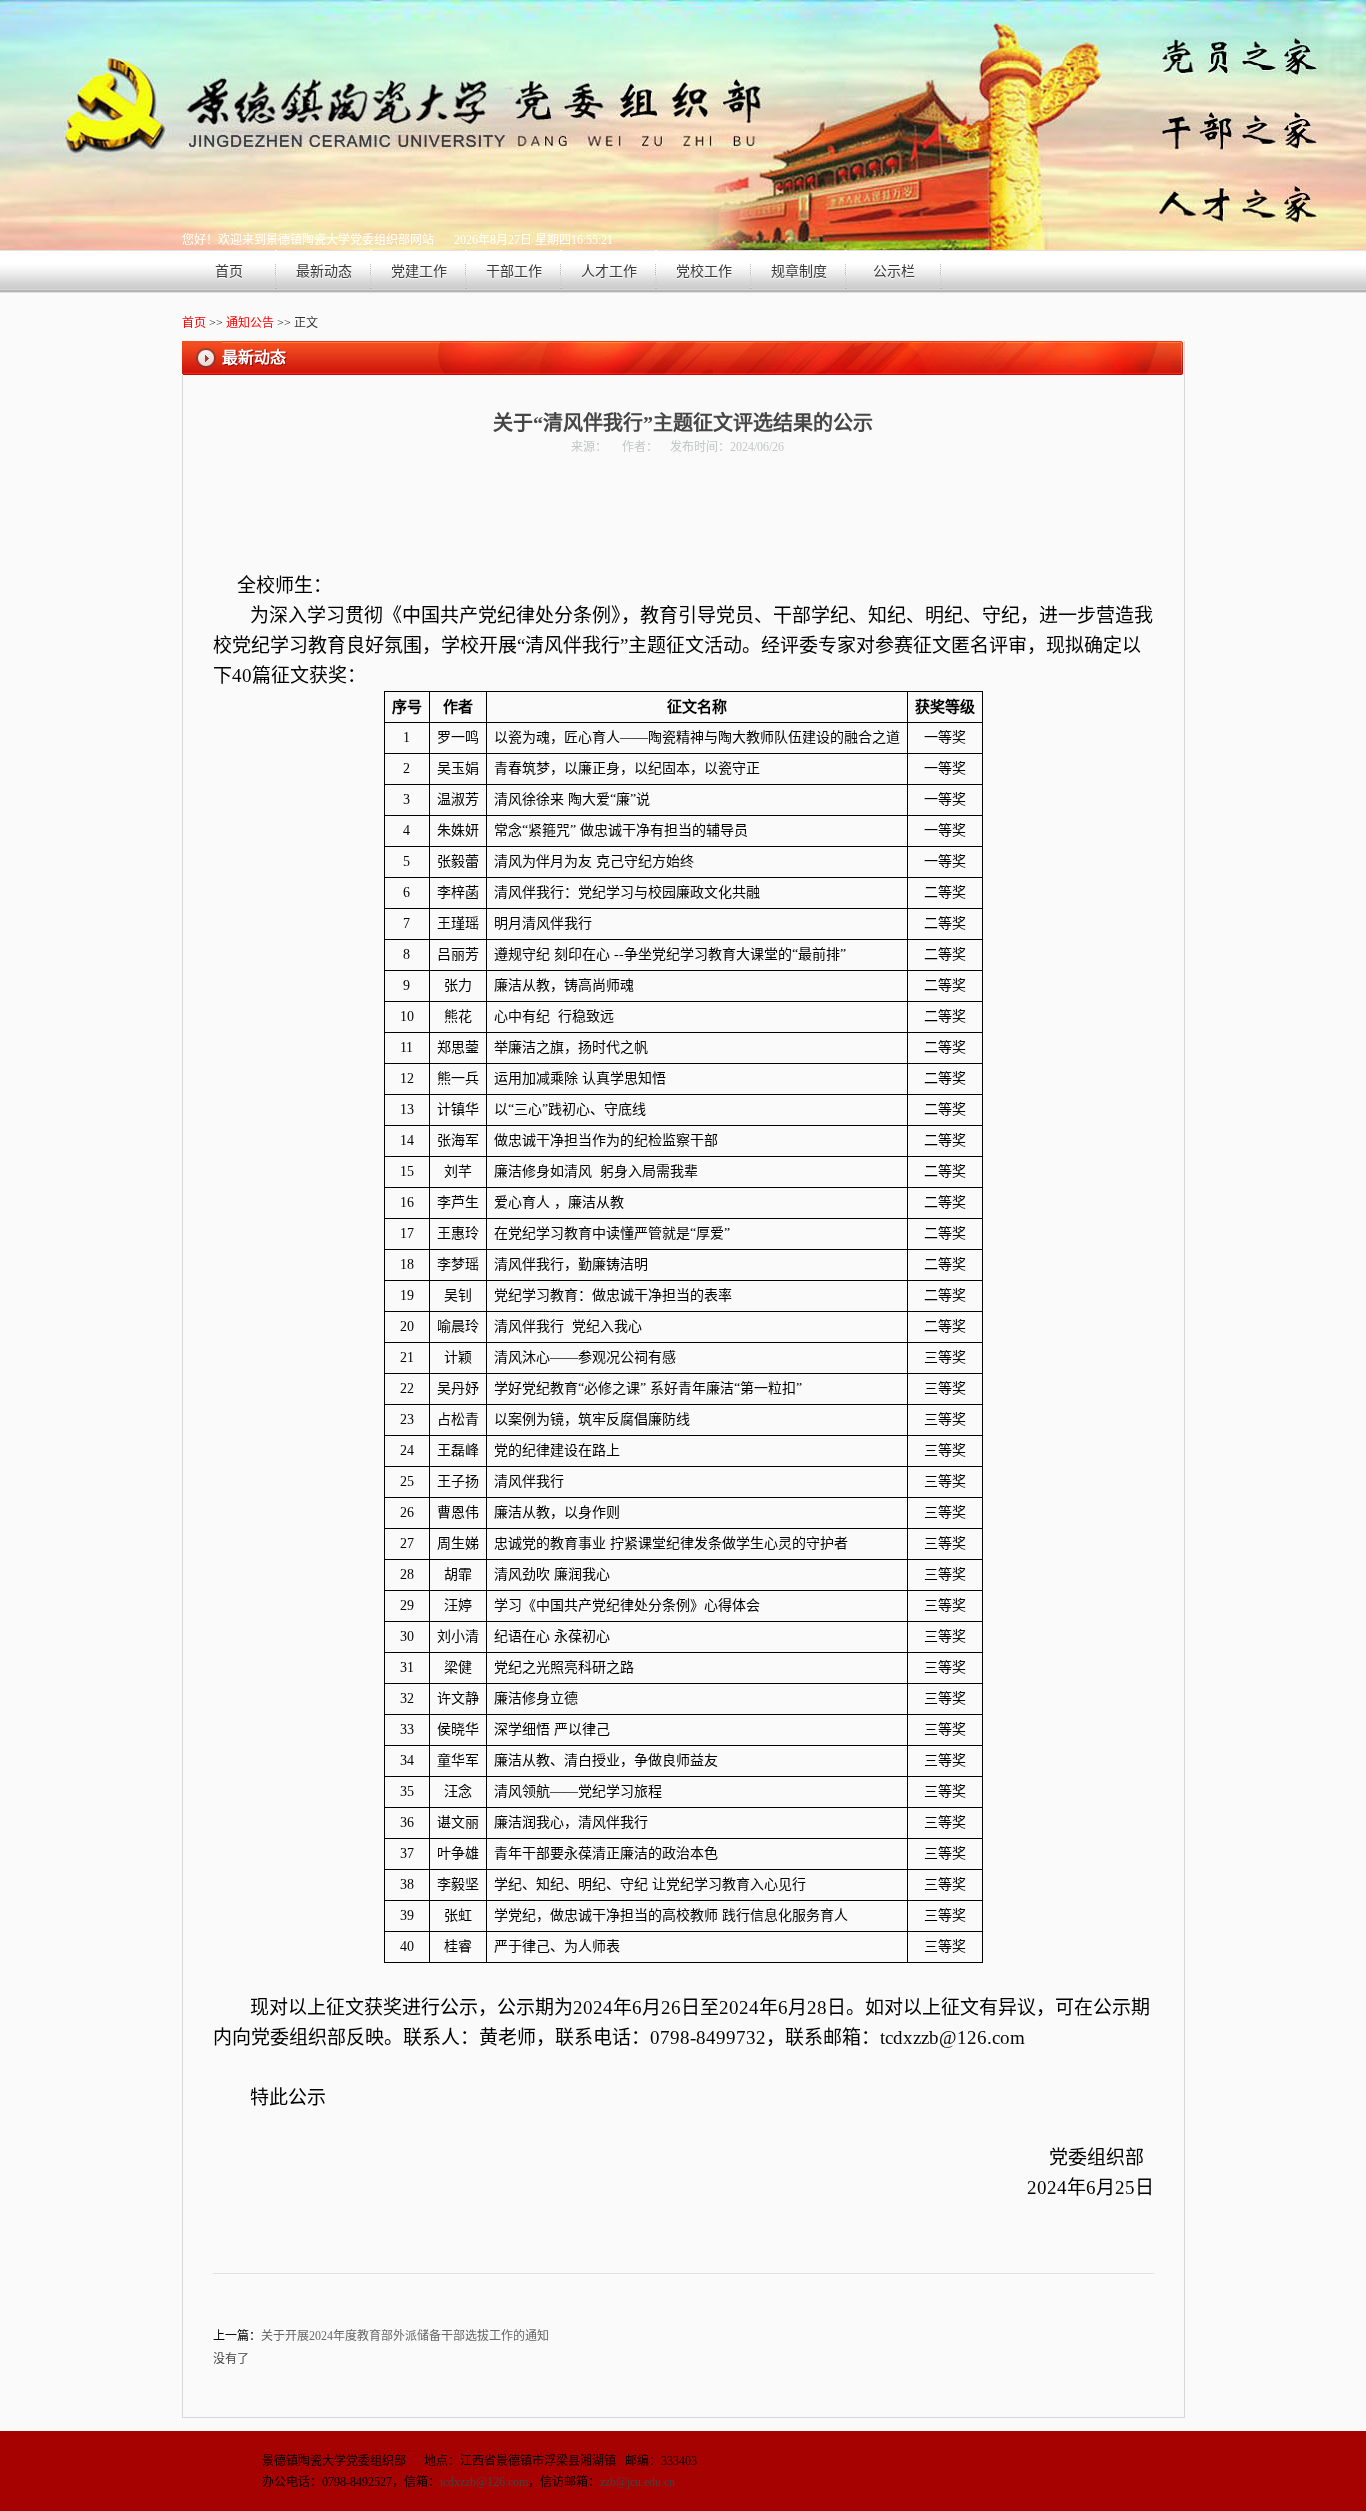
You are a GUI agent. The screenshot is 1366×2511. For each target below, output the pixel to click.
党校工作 (704, 271)
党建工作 (419, 271)
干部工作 (514, 271)
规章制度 (799, 271)
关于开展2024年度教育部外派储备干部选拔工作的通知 (405, 2336)
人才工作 (609, 271)
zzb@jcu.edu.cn (637, 2482)
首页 (229, 271)
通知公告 (250, 323)
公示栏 (894, 271)
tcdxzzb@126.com (484, 2482)
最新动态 (324, 271)
